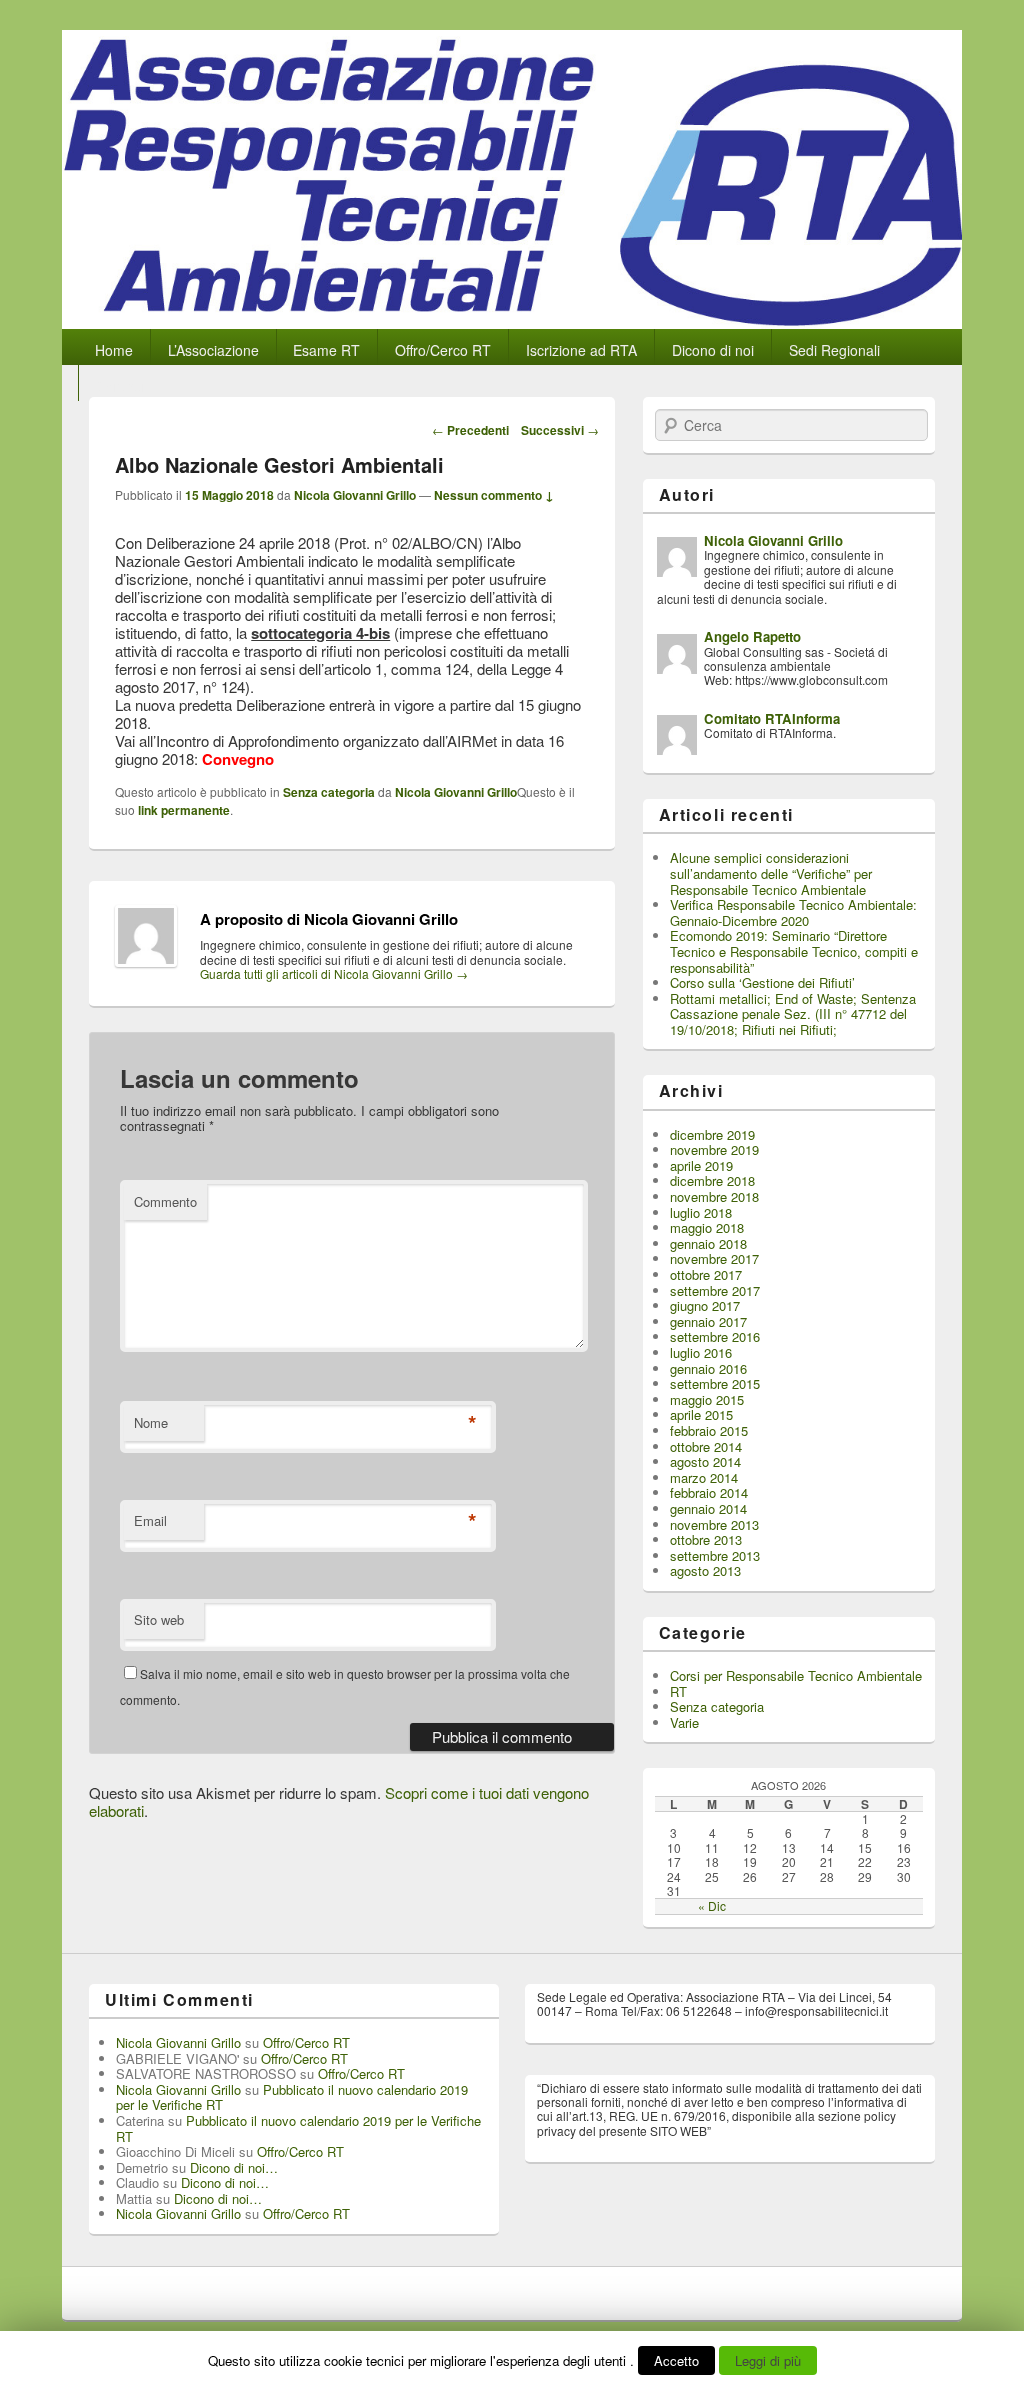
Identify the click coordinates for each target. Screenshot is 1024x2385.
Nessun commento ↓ (494, 495)
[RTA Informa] (512, 322)
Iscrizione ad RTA (581, 350)
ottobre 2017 (706, 1274)
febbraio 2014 (709, 1492)
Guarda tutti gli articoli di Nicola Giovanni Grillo (334, 973)
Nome (151, 1422)
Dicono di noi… (234, 2167)
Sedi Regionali (834, 350)
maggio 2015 (707, 1399)
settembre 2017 (715, 1290)
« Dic (712, 1905)
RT (678, 1691)
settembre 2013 (715, 1555)
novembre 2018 (714, 1196)
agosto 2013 (705, 1570)
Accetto (676, 2360)
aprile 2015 (701, 1414)
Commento (165, 1201)
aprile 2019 (701, 1165)
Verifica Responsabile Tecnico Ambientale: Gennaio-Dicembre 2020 (793, 912)
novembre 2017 (714, 1258)
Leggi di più (768, 2360)
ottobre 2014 (706, 1446)
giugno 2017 (705, 1305)
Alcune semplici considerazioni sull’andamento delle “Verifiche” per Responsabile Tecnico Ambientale (771, 873)
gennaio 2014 (708, 1508)
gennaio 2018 (708, 1243)
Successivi (560, 430)
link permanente (184, 810)
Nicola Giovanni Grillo (355, 495)
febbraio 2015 (709, 1430)
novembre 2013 (714, 1524)
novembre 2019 (714, 1149)
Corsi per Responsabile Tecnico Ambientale (796, 1675)
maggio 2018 (707, 1227)
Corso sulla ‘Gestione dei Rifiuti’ (762, 982)
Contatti (120, 386)
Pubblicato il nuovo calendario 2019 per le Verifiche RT (292, 2097)
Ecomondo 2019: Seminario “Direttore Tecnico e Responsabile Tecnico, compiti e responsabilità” (794, 951)
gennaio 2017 (708, 1321)
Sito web (159, 1619)
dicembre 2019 (712, 1134)
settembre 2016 (715, 1336)
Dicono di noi (713, 350)
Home (114, 350)
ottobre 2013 (706, 1539)
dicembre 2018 (712, 1180)
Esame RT (326, 350)
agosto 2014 (705, 1461)
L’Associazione (213, 350)
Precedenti (470, 430)
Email (150, 1520)
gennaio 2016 (708, 1368)
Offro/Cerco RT (443, 350)
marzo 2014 (704, 1477)
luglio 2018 (701, 1212)
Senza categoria (329, 792)
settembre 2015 (715, 1383)
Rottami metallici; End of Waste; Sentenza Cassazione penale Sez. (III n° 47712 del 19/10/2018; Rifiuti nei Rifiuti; (793, 1014)
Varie (684, 1722)
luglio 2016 (701, 1352)
